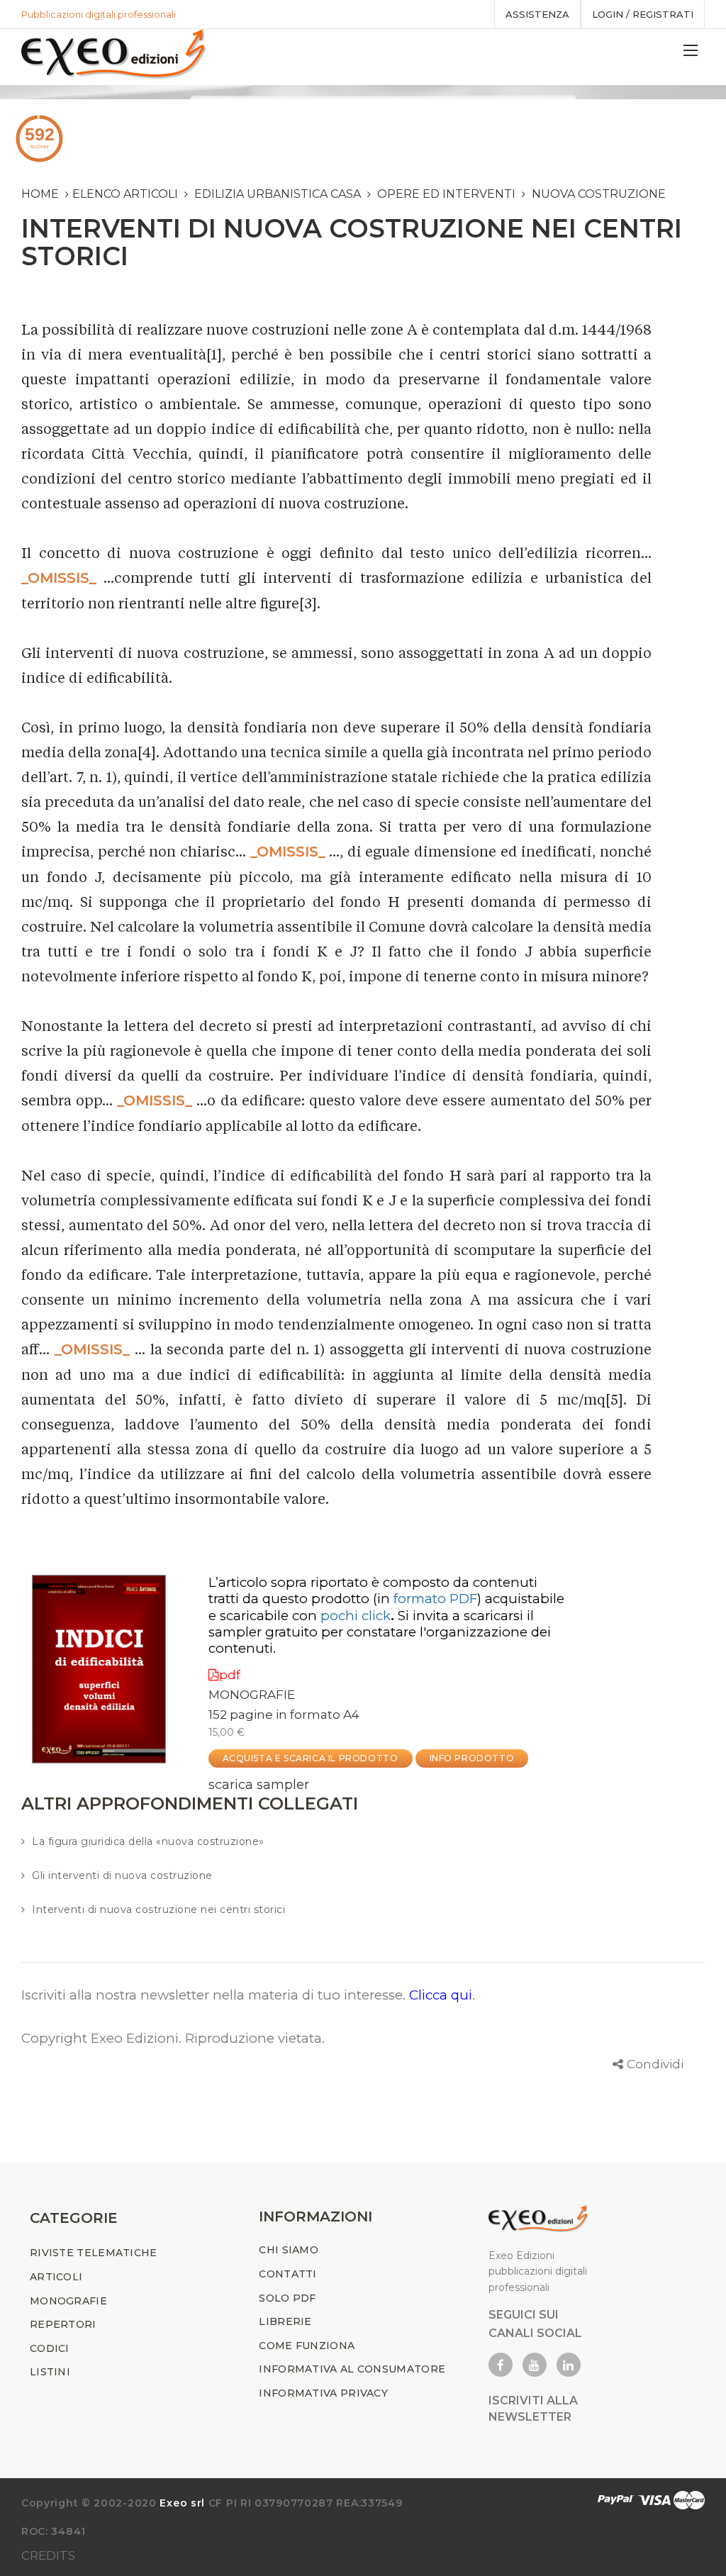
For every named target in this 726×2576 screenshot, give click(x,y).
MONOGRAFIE (252, 1695)
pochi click (356, 1616)
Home (40, 194)
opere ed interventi (446, 194)
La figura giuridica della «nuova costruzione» (148, 1841)
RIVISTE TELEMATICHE (94, 2253)
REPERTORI (63, 2324)
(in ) (427, 1599)
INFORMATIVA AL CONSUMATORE (352, 2369)
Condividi (655, 2064)
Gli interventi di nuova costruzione (122, 1875)
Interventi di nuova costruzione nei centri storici (158, 1909)
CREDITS (48, 2555)
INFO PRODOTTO (472, 1758)
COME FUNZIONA (307, 2346)
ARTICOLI (56, 2277)
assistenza (537, 14)
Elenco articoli (125, 194)
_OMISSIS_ (59, 578)
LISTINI (50, 2372)
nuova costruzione (599, 194)
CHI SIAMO (289, 2250)
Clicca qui (441, 1995)
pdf (230, 1675)
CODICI (50, 2348)
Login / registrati (643, 14)
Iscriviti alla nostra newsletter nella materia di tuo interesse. (215, 1995)
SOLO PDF (287, 2298)
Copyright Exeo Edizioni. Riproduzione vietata (172, 2038)
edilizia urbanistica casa (278, 194)
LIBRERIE (285, 2321)
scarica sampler (259, 1785)
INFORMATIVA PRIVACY (323, 2393)
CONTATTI (287, 2274)
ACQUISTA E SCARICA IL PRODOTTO (311, 1758)
